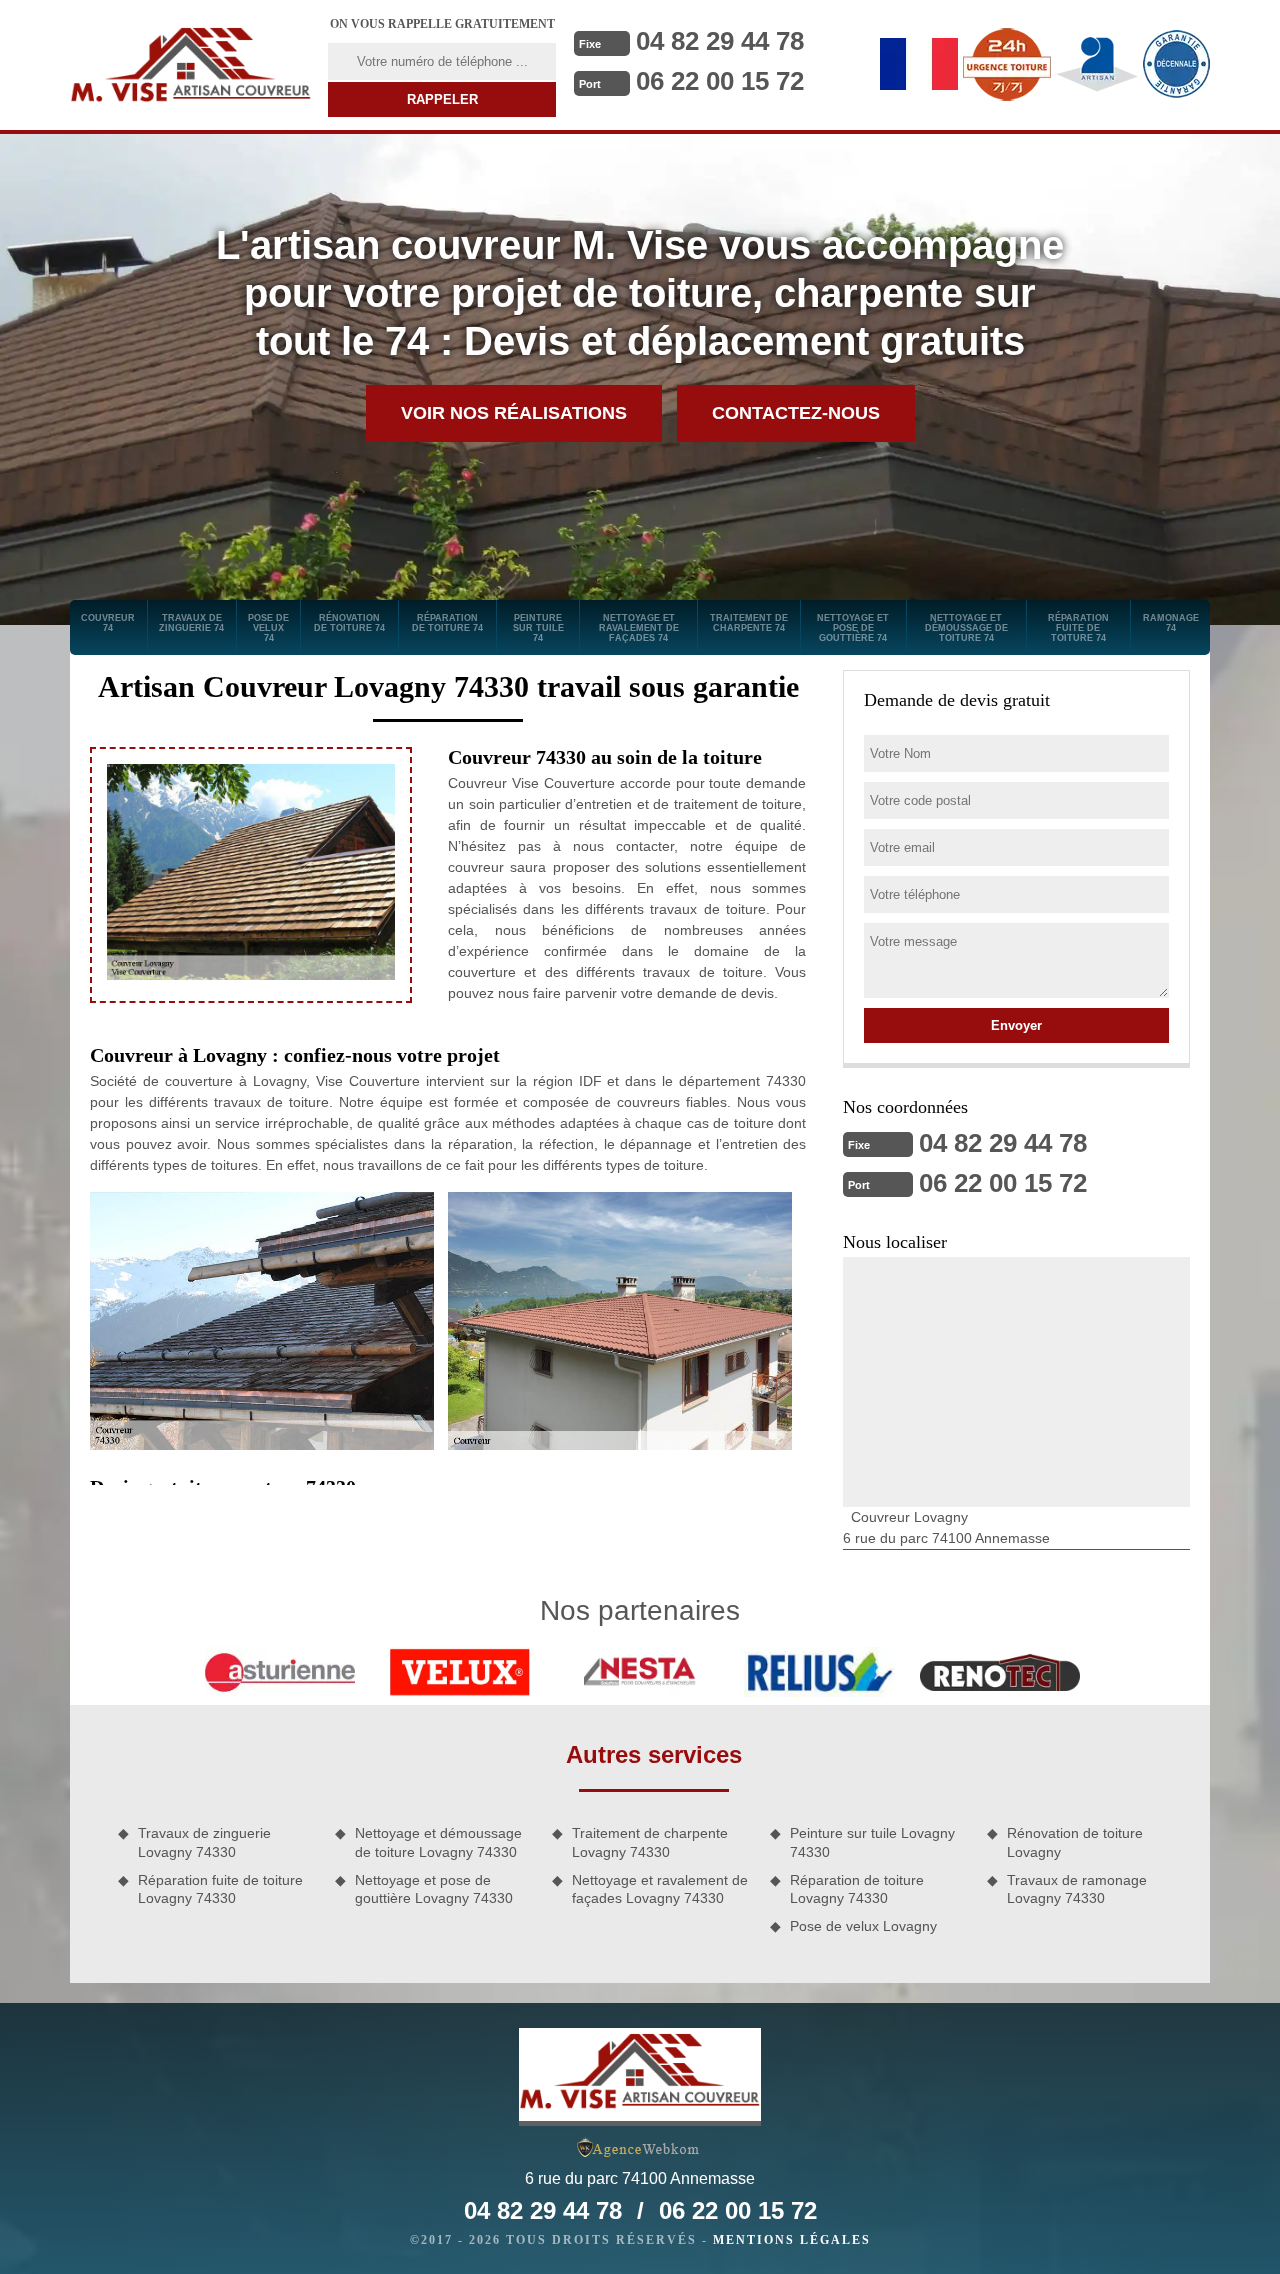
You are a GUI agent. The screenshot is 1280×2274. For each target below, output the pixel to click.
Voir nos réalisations (514, 413)
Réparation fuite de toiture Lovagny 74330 (220, 1889)
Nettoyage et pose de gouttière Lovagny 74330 (434, 1889)
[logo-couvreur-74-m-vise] (191, 65)
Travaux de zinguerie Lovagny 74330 (204, 1842)
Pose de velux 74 (268, 628)
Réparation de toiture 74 (447, 623)
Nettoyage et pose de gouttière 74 (853, 628)
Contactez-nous (796, 413)
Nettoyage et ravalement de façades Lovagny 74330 (660, 1889)
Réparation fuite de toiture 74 (1078, 628)
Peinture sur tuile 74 (538, 628)
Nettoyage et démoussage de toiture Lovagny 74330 (438, 1842)
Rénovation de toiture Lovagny (1075, 1842)
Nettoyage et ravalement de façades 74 (639, 628)
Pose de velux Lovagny (863, 1926)
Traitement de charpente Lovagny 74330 (650, 1842)
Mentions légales (792, 2240)
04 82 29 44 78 (720, 41)
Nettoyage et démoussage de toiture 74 (966, 628)
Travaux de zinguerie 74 (191, 623)
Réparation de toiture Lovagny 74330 (857, 1889)
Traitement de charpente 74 (749, 623)
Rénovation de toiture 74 (349, 623)
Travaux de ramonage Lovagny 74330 (1077, 1889)
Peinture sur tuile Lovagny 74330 (872, 1842)
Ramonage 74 (1171, 623)
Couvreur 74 (108, 623)
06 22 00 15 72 (720, 81)
